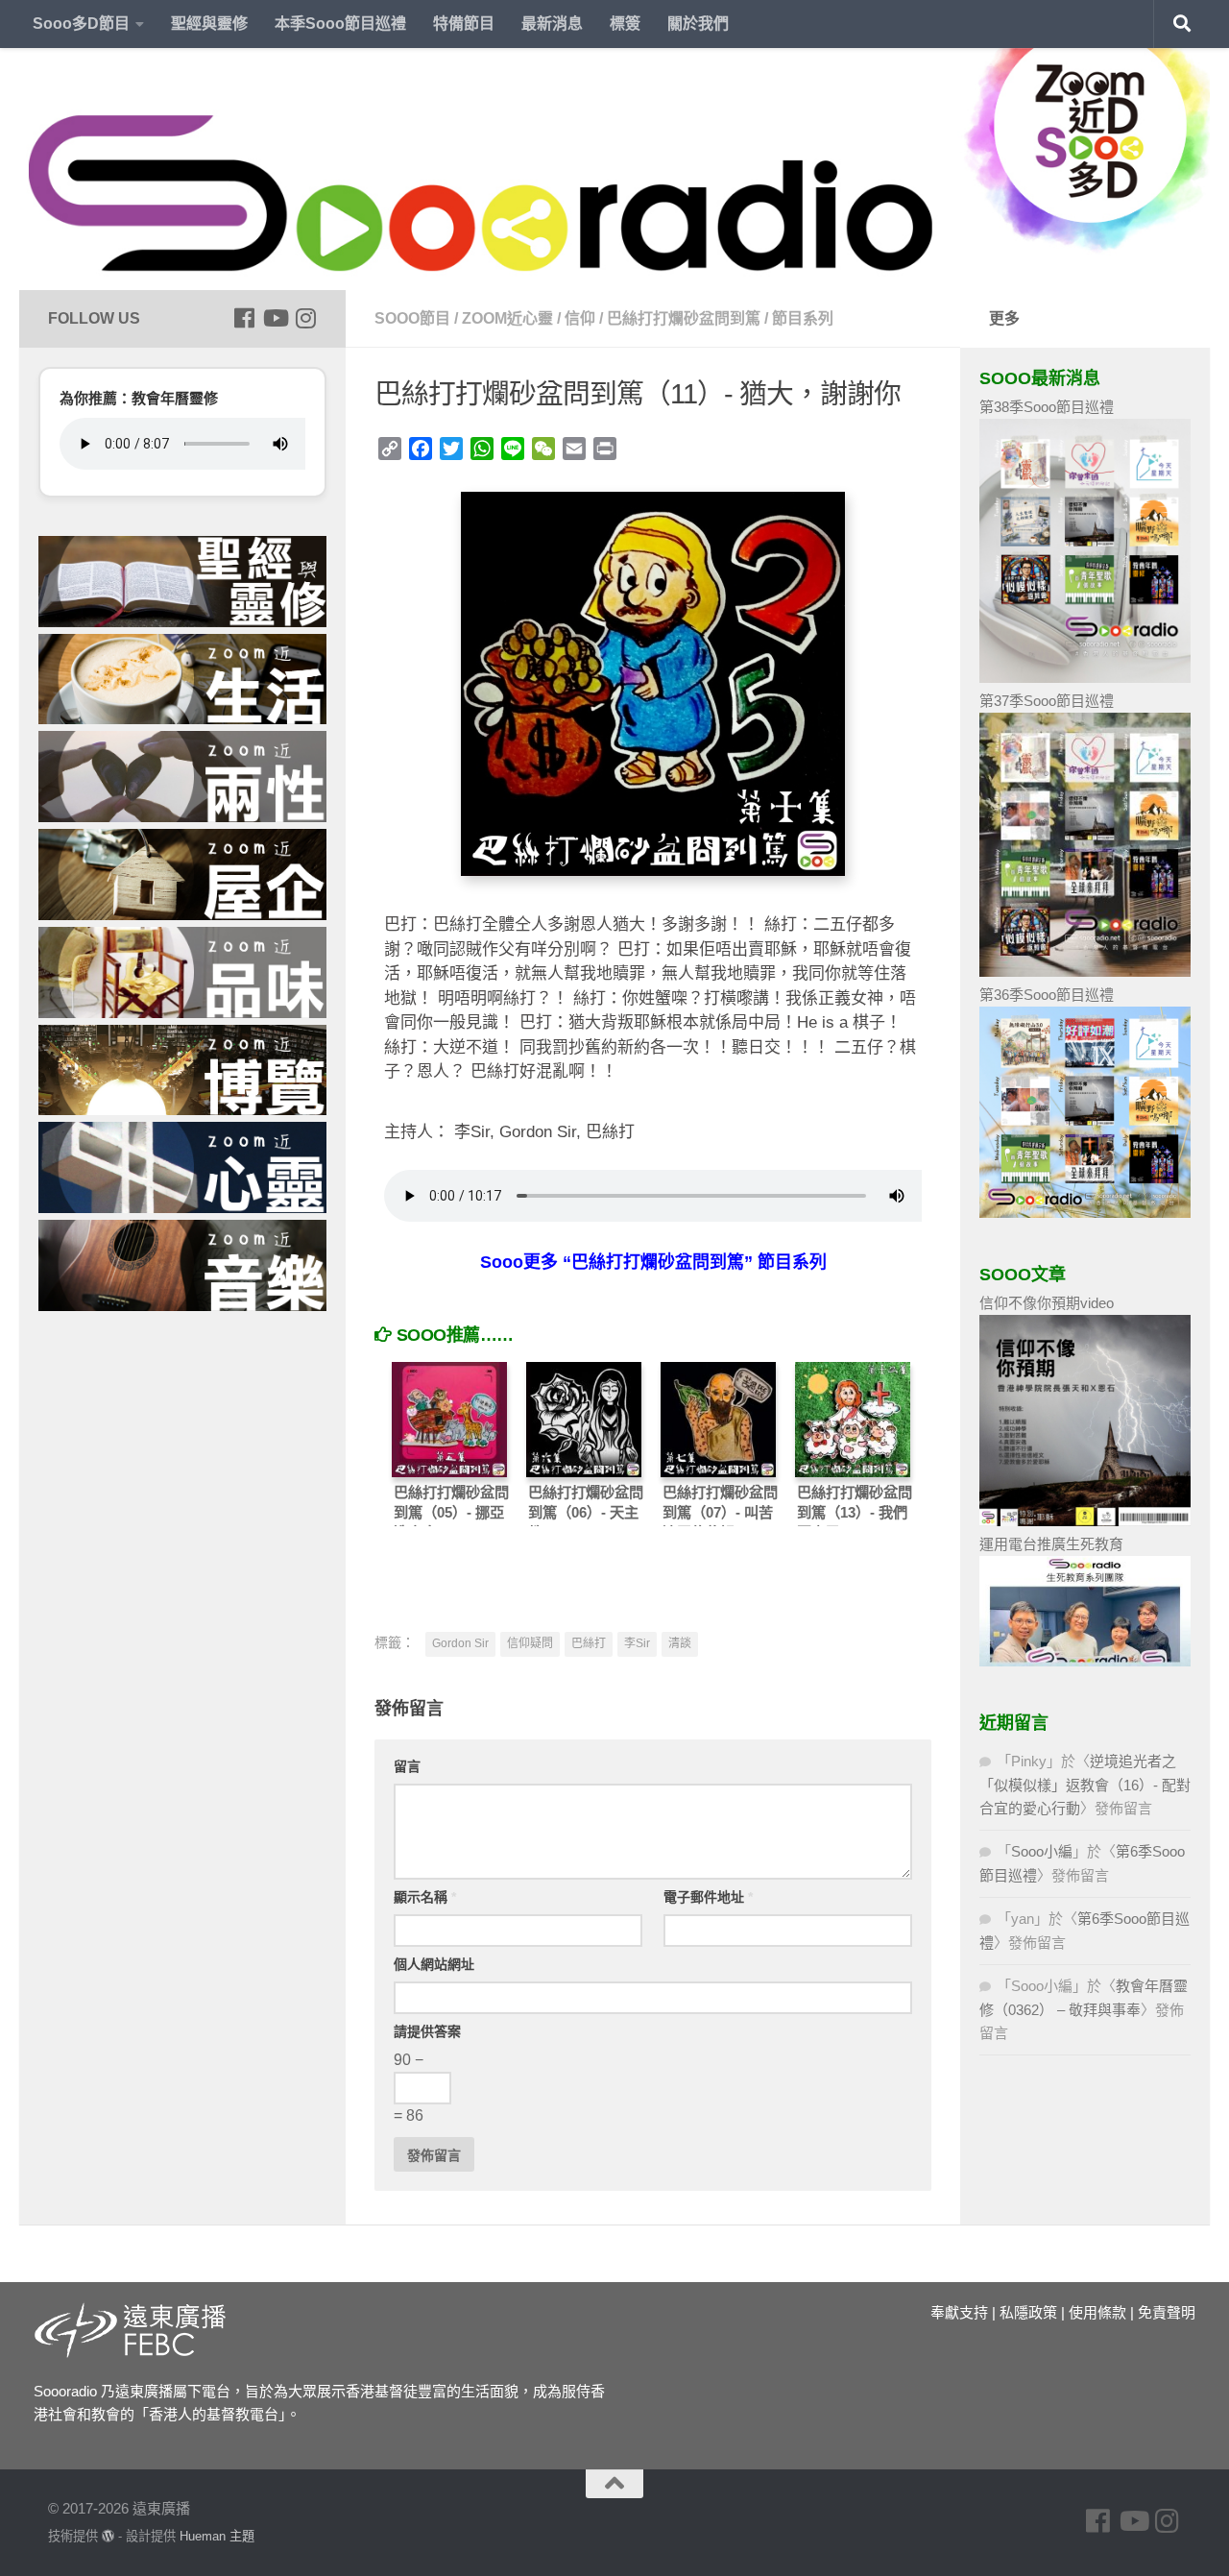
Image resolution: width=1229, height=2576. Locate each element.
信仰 (580, 318)
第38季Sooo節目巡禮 (1047, 407)
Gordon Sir (460, 1643)
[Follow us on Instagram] (305, 318)
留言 (407, 1766)
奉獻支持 (959, 2312)
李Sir (637, 1643)
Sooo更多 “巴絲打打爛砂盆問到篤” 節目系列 (653, 1262)
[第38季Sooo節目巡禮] (1085, 678)
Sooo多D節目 (81, 24)
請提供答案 (427, 2031)
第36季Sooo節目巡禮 (1047, 995)
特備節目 (464, 24)
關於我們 (698, 24)
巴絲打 (589, 1643)
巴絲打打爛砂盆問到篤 (684, 318)
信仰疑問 (530, 1643)
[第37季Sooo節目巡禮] (1085, 972)
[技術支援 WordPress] (108, 2536)
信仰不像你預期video (1047, 1303)
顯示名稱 (425, 1897)
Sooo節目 (412, 318)
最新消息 (552, 24)
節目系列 (803, 318)
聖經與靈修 (209, 24)
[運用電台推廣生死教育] (1085, 1661)
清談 (680, 1643)
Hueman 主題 (217, 2536)
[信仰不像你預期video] (1085, 1521)
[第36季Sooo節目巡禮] (1085, 1213)
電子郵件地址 (708, 1897)
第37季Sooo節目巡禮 (1047, 701)
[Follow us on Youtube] (275, 318)
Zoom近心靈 (507, 318)
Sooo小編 (1042, 1851)
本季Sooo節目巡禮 (340, 24)
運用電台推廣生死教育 (1051, 1544)
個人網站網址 (434, 1964)
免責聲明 (1167, 2312)
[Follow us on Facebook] (244, 318)
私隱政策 (1028, 2312)
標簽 (625, 24)
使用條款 (1097, 2312)
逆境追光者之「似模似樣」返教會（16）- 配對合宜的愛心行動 (1085, 1785)
